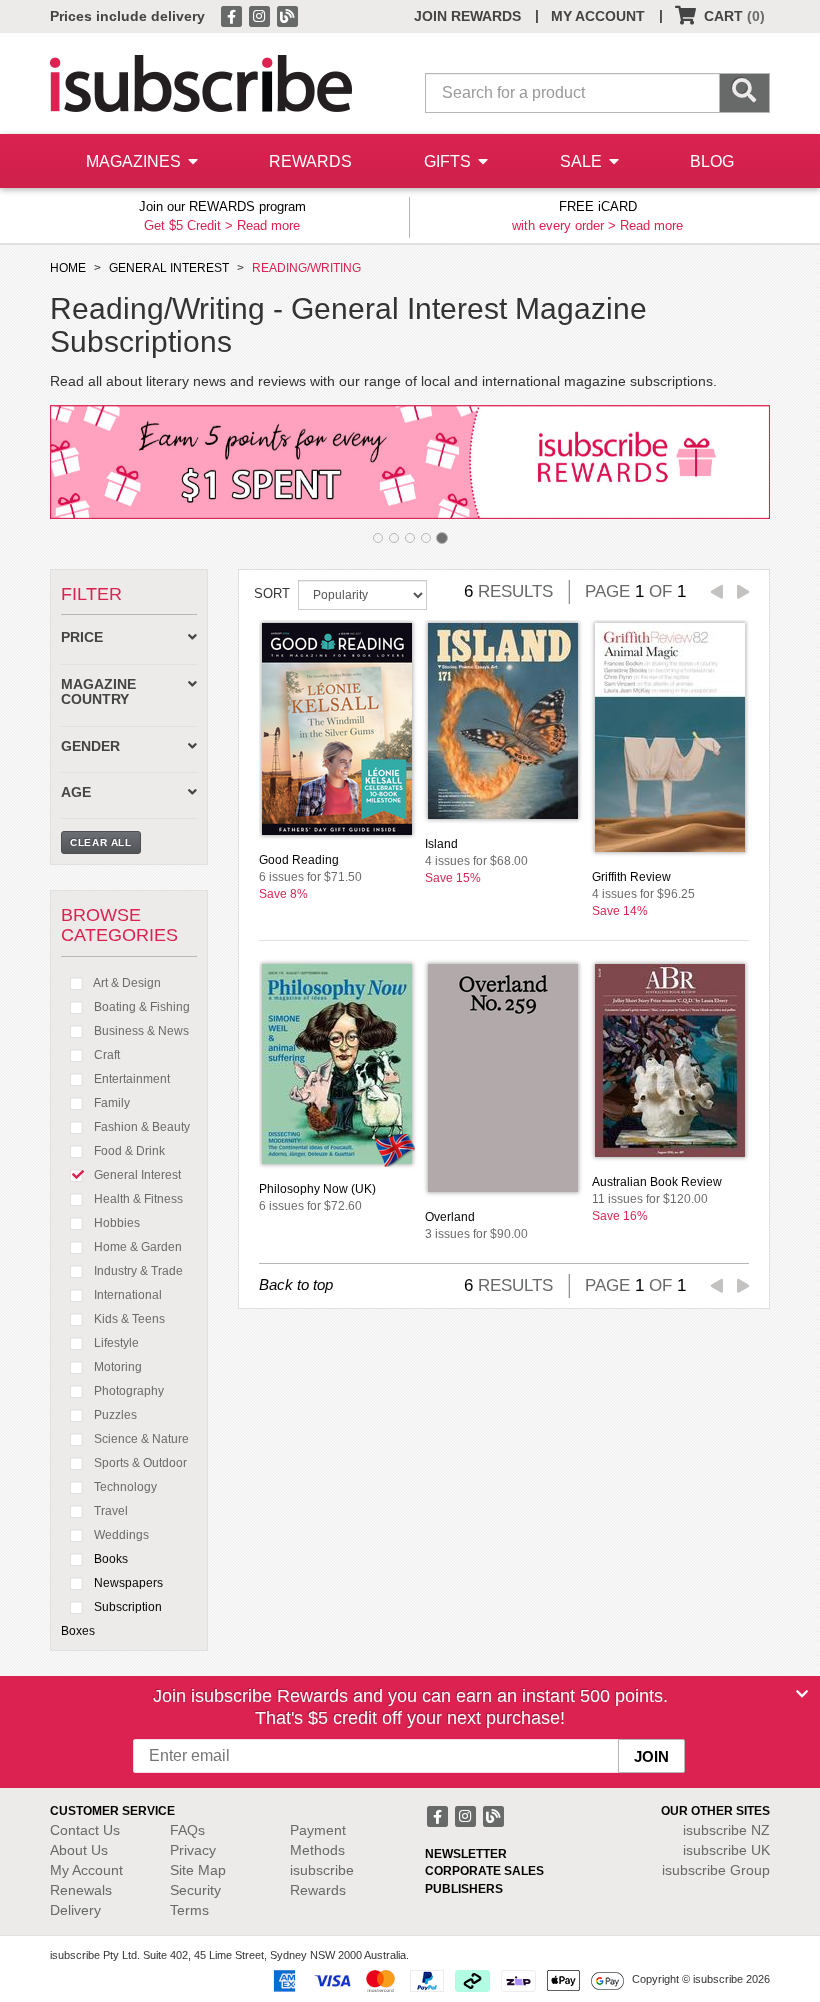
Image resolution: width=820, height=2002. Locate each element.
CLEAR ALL (101, 842)
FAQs (187, 1830)
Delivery (75, 1910)
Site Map (198, 1870)
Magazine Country (98, 692)
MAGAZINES (135, 161)
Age (76, 792)
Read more (268, 225)
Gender (90, 746)
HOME (68, 268)
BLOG (712, 161)
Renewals (81, 1890)
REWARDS (310, 161)
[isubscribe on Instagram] (261, 15)
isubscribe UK (726, 1850)
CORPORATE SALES (484, 1871)
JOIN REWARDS (467, 16)
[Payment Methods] (445, 1980)
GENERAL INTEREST (169, 268)
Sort (272, 593)
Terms (189, 1910)
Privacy (193, 1850)
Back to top (296, 1284)
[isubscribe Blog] (287, 15)
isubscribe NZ (726, 1830)
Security (195, 1890)
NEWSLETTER (466, 1854)
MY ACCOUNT (598, 16)
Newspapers (127, 1583)
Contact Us (85, 1830)
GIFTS (449, 161)
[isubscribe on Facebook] (233, 15)
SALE (583, 161)
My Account (86, 1870)
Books (109, 1559)
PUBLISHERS (464, 1889)
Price (82, 637)
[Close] (802, 1694)
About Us (79, 1850)
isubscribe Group (716, 1870)
